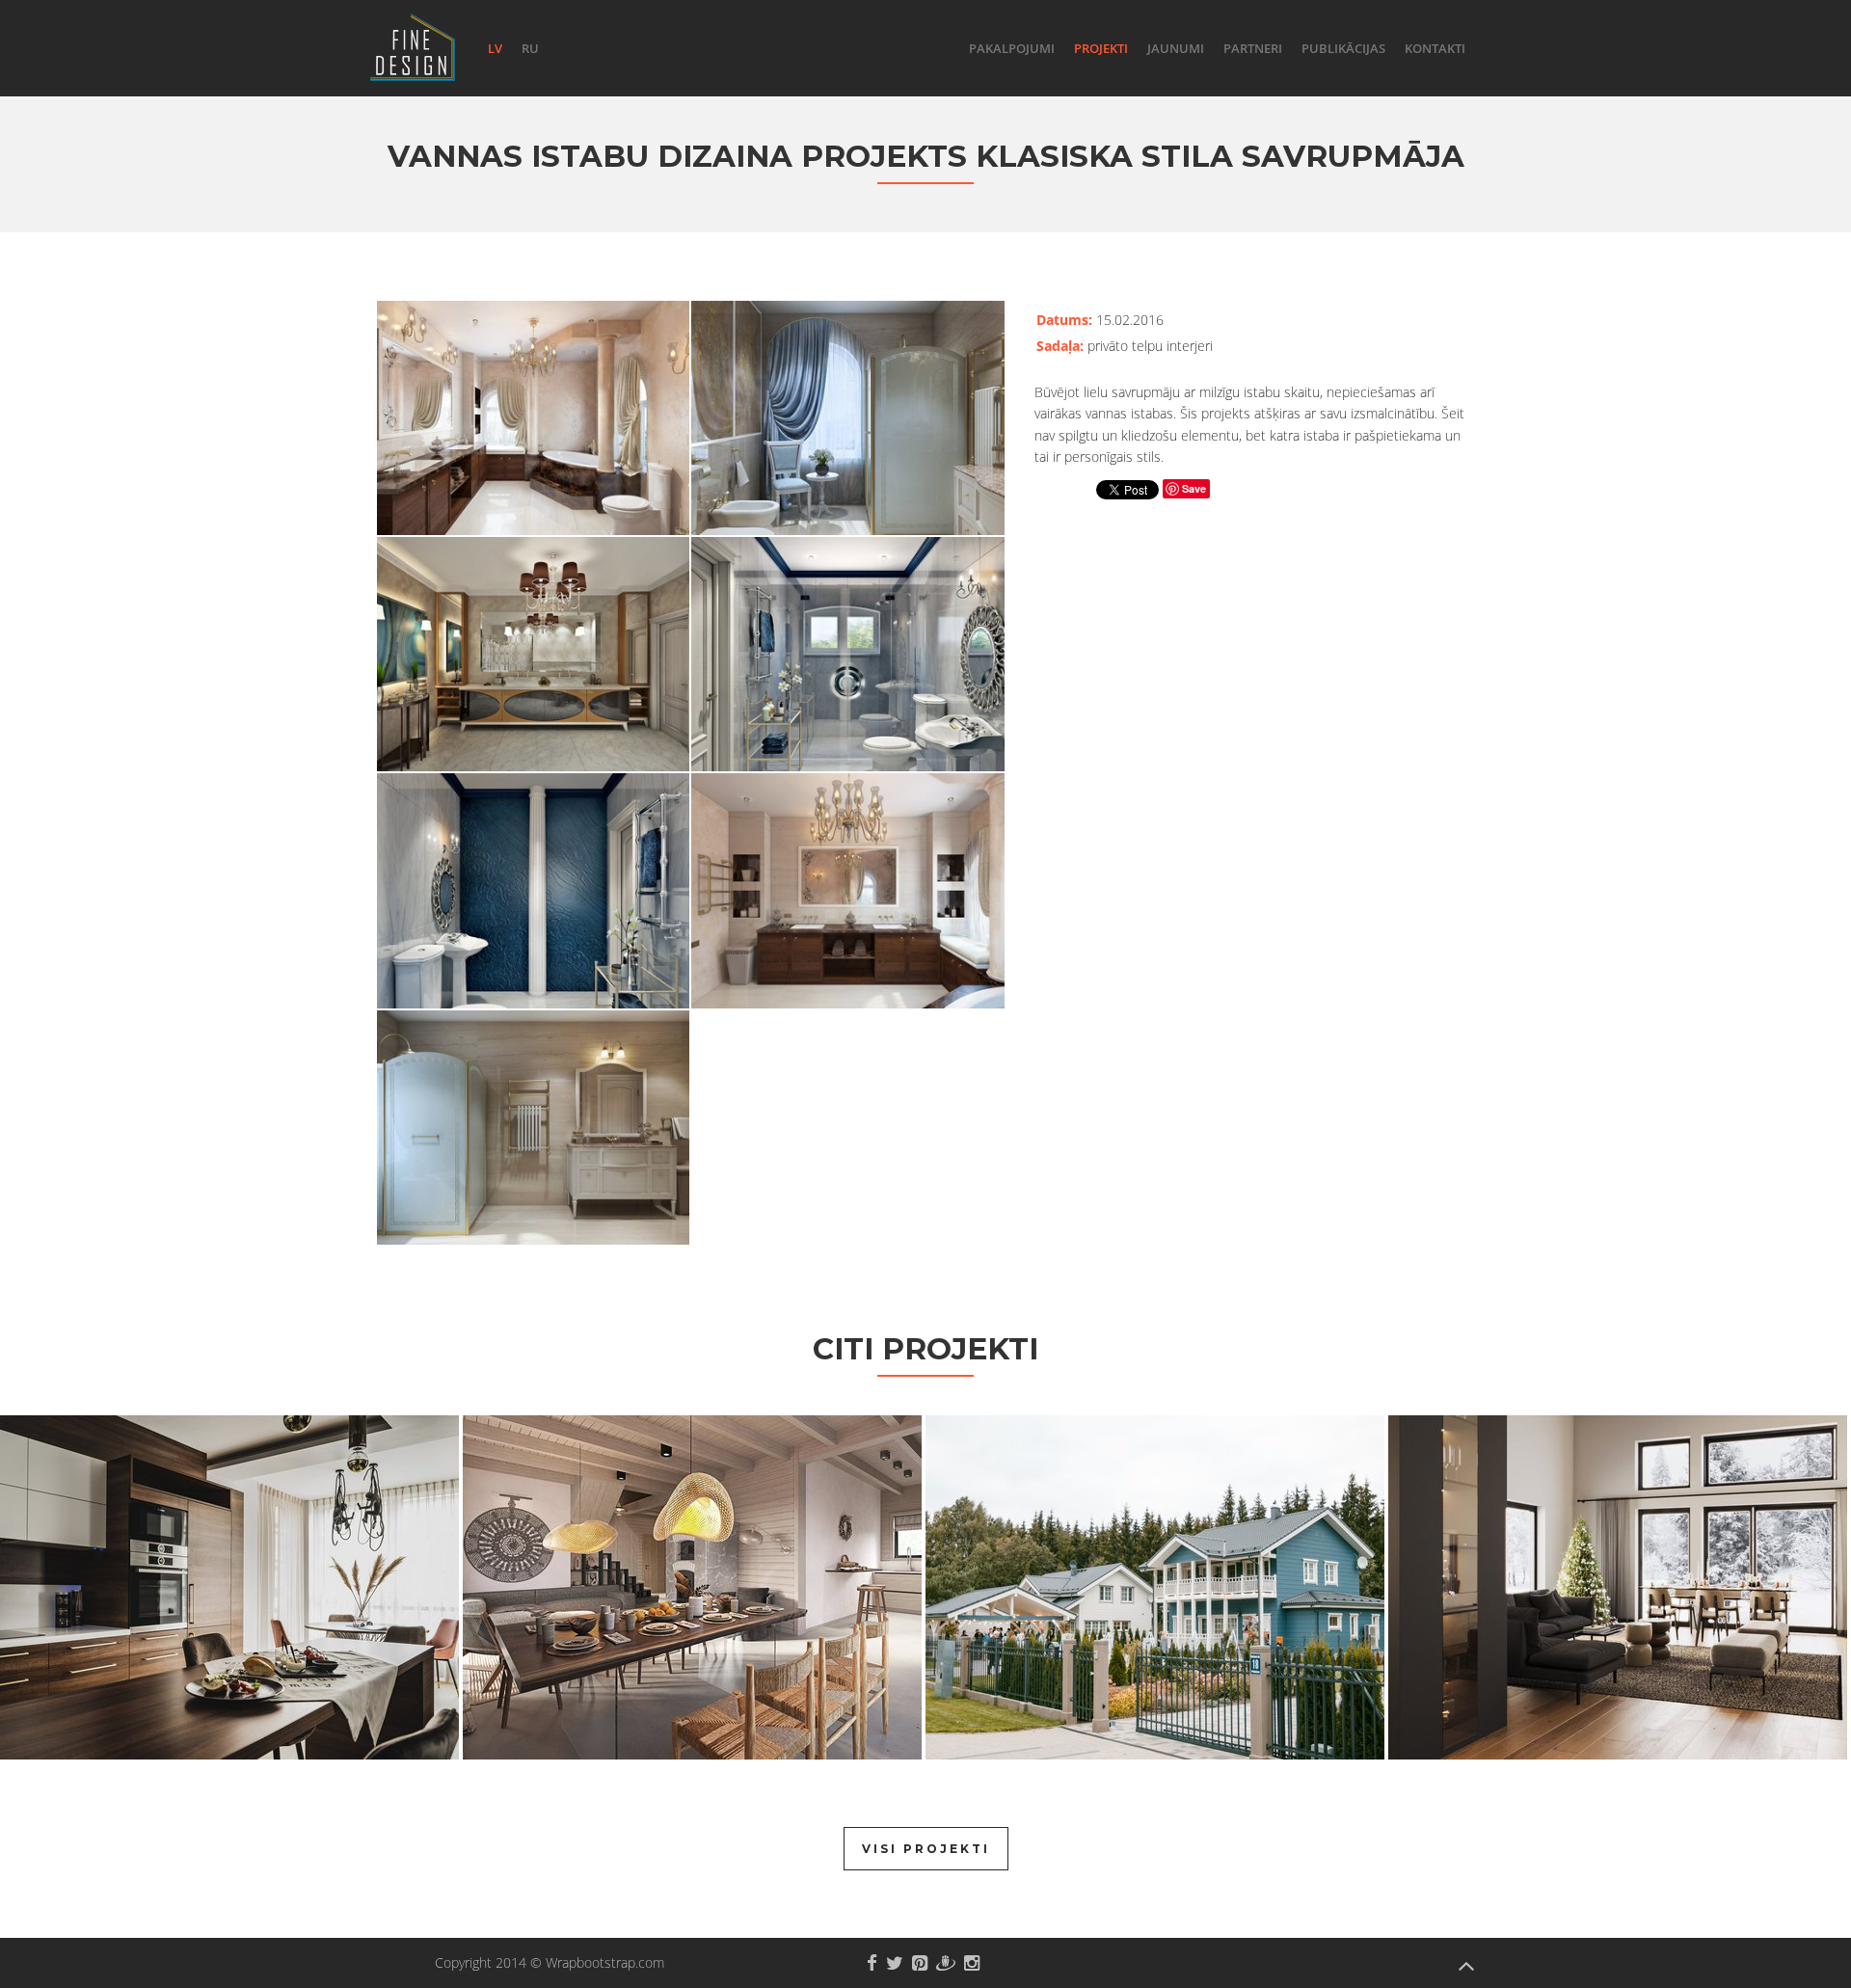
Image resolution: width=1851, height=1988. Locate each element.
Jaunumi (1176, 48)
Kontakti (1435, 48)
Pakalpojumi (1012, 48)
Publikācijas (1343, 48)
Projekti (1101, 48)
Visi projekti (926, 1849)
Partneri (1253, 48)
